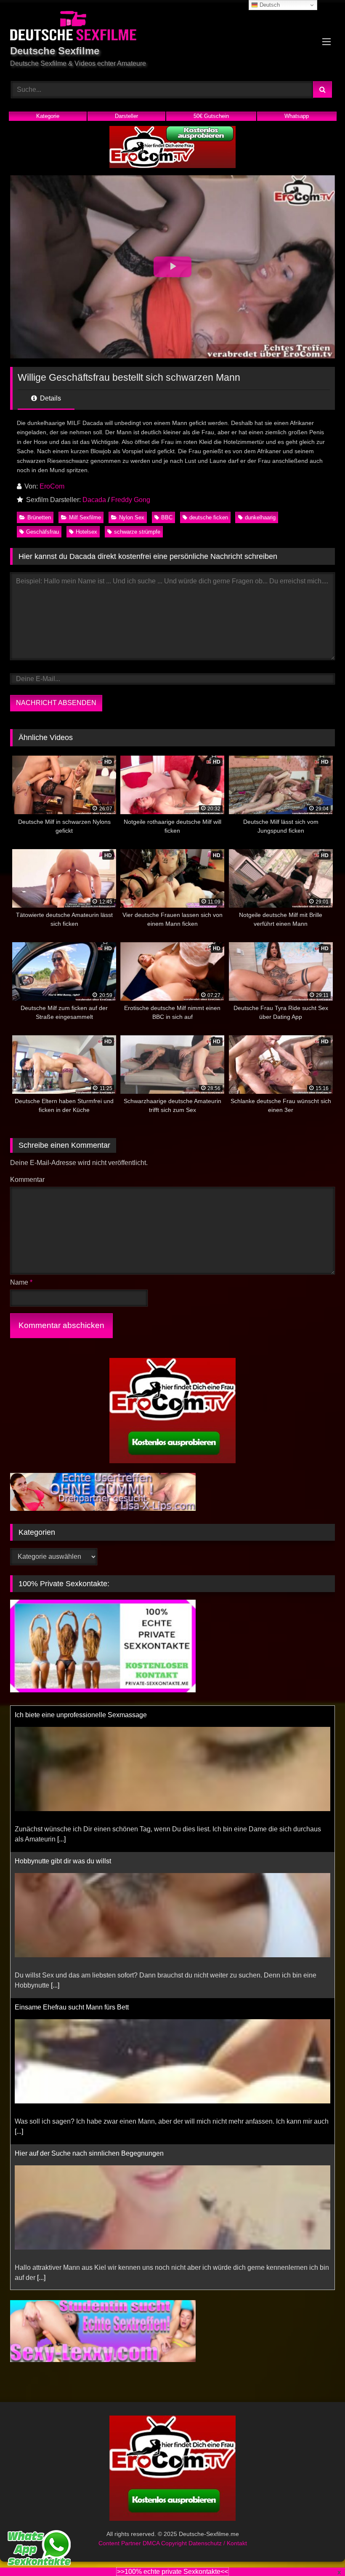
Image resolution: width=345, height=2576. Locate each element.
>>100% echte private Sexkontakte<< (172, 2572)
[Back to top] (319, 2551)
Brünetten (39, 517)
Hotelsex (86, 532)
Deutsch (269, 5)
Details (50, 398)
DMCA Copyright (166, 2543)
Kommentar (27, 1180)
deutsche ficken (209, 517)
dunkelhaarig (260, 517)
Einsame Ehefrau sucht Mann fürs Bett (72, 2007)
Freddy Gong (131, 500)
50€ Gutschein (211, 116)
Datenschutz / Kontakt (218, 2543)
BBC (167, 517)
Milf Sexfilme (85, 517)
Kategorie (48, 116)
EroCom (52, 486)
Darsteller (126, 116)
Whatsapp (297, 116)
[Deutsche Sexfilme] (172, 27)
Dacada (94, 500)
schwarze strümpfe (137, 532)
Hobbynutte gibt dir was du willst (63, 1861)
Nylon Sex (132, 517)
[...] (61, 1839)
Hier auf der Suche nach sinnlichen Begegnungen (89, 2153)
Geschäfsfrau (42, 532)
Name (21, 1282)
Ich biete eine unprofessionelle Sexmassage (81, 1715)
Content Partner (121, 2543)
